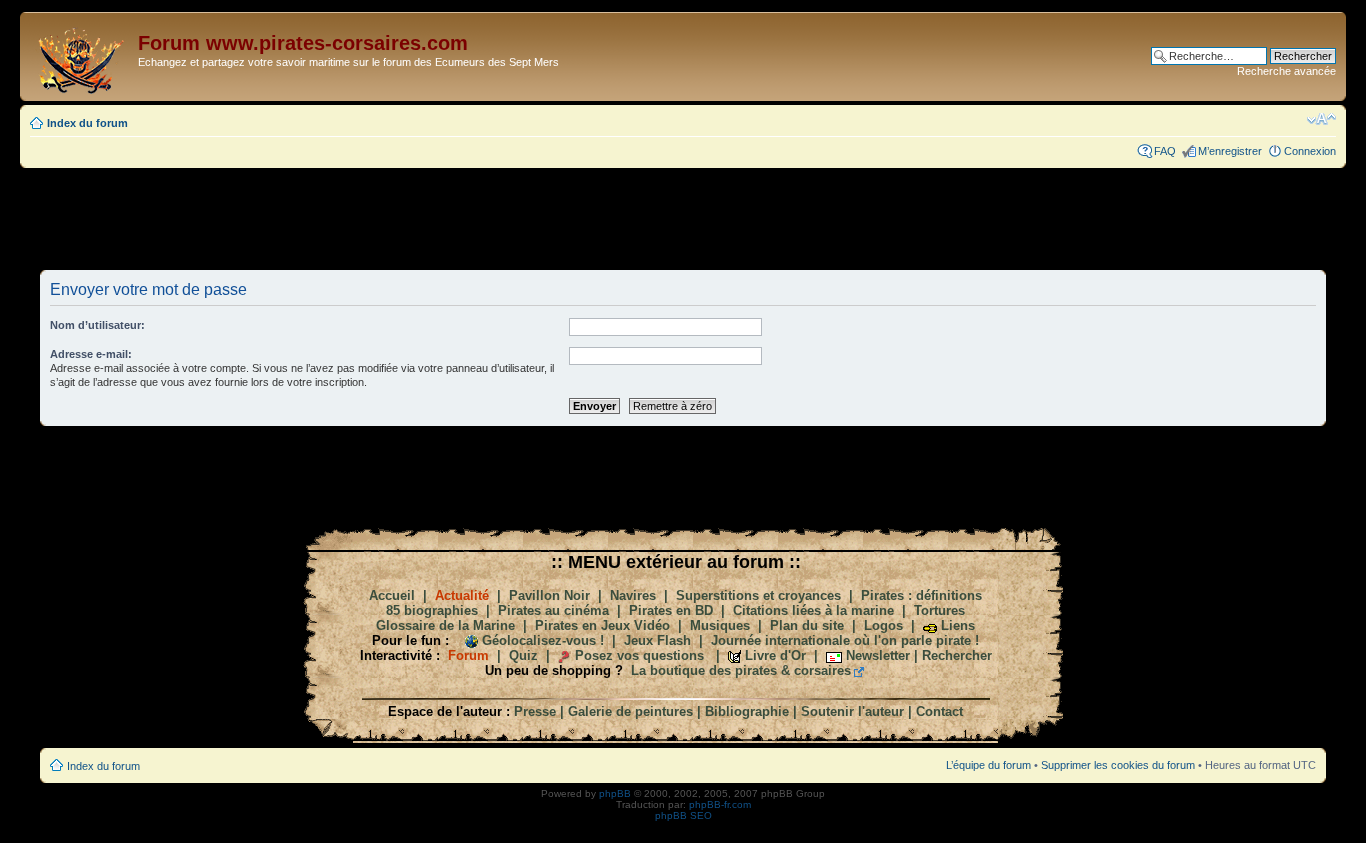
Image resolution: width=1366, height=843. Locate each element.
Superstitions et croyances (758, 595)
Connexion (1310, 151)
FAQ (1165, 151)
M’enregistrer (1230, 151)
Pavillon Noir (549, 595)
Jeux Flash (657, 640)
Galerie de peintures (630, 711)
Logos (883, 625)
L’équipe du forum (988, 765)
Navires (633, 595)
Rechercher (957, 655)
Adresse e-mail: (91, 354)
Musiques (720, 625)
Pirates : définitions (921, 595)
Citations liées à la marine (813, 610)
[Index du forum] (81, 56)
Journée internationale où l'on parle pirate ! (845, 640)
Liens (958, 625)
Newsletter (878, 655)
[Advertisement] (683, 218)
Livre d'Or (775, 655)
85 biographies (432, 610)
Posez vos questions (639, 655)
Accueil (392, 595)
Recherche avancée (1286, 71)
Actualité (462, 595)
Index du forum (87, 123)
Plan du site (807, 625)
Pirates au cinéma (553, 610)
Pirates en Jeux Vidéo (602, 625)
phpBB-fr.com (720, 804)
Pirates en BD (671, 610)
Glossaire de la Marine (445, 625)
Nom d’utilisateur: (97, 325)
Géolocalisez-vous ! (543, 640)
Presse (535, 711)
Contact (939, 711)
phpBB (615, 793)
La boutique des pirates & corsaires (741, 670)
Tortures (939, 610)
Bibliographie (747, 711)
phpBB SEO (683, 815)
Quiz (523, 655)
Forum (468, 655)
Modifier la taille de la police (1321, 119)
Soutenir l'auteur (852, 711)
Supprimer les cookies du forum (1118, 765)
